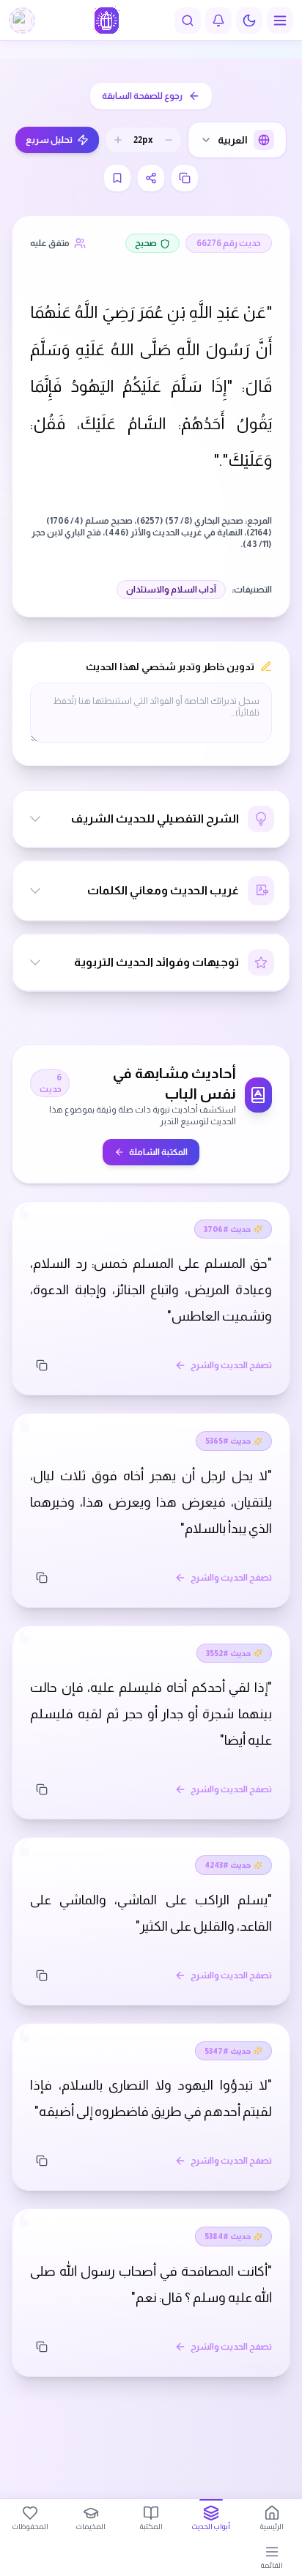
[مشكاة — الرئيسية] (106, 21)
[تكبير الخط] (118, 140)
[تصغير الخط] (169, 140)
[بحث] (188, 21)
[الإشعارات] (218, 21)
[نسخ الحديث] (42, 1365)
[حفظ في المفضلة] (117, 178)
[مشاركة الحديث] (151, 178)
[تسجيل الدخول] (22, 21)
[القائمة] (280, 21)
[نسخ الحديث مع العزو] (185, 178)
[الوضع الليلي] (249, 21)
